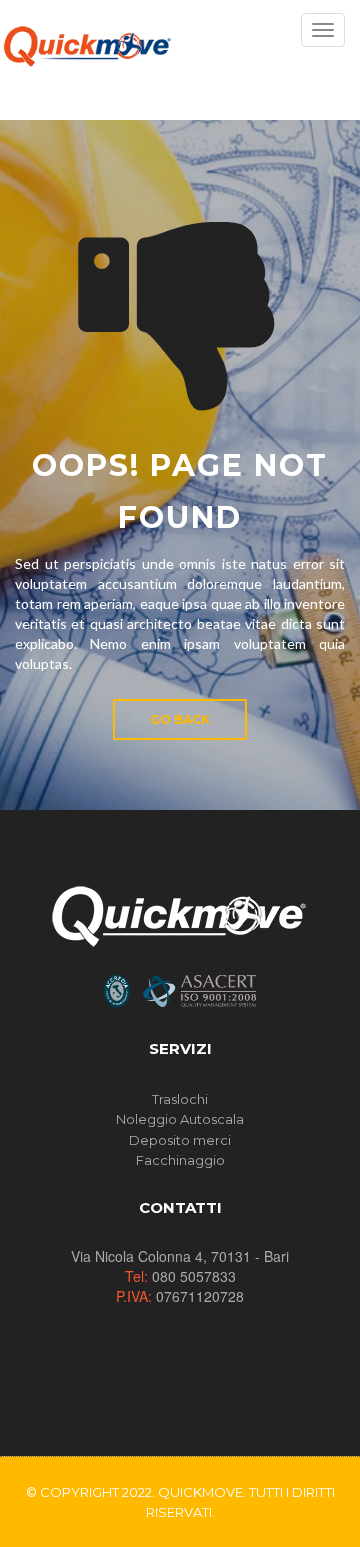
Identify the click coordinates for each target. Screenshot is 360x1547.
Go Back (180, 719)
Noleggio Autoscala (180, 1119)
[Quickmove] (86, 45)
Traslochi (180, 1099)
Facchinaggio (180, 1160)
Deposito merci (180, 1140)
